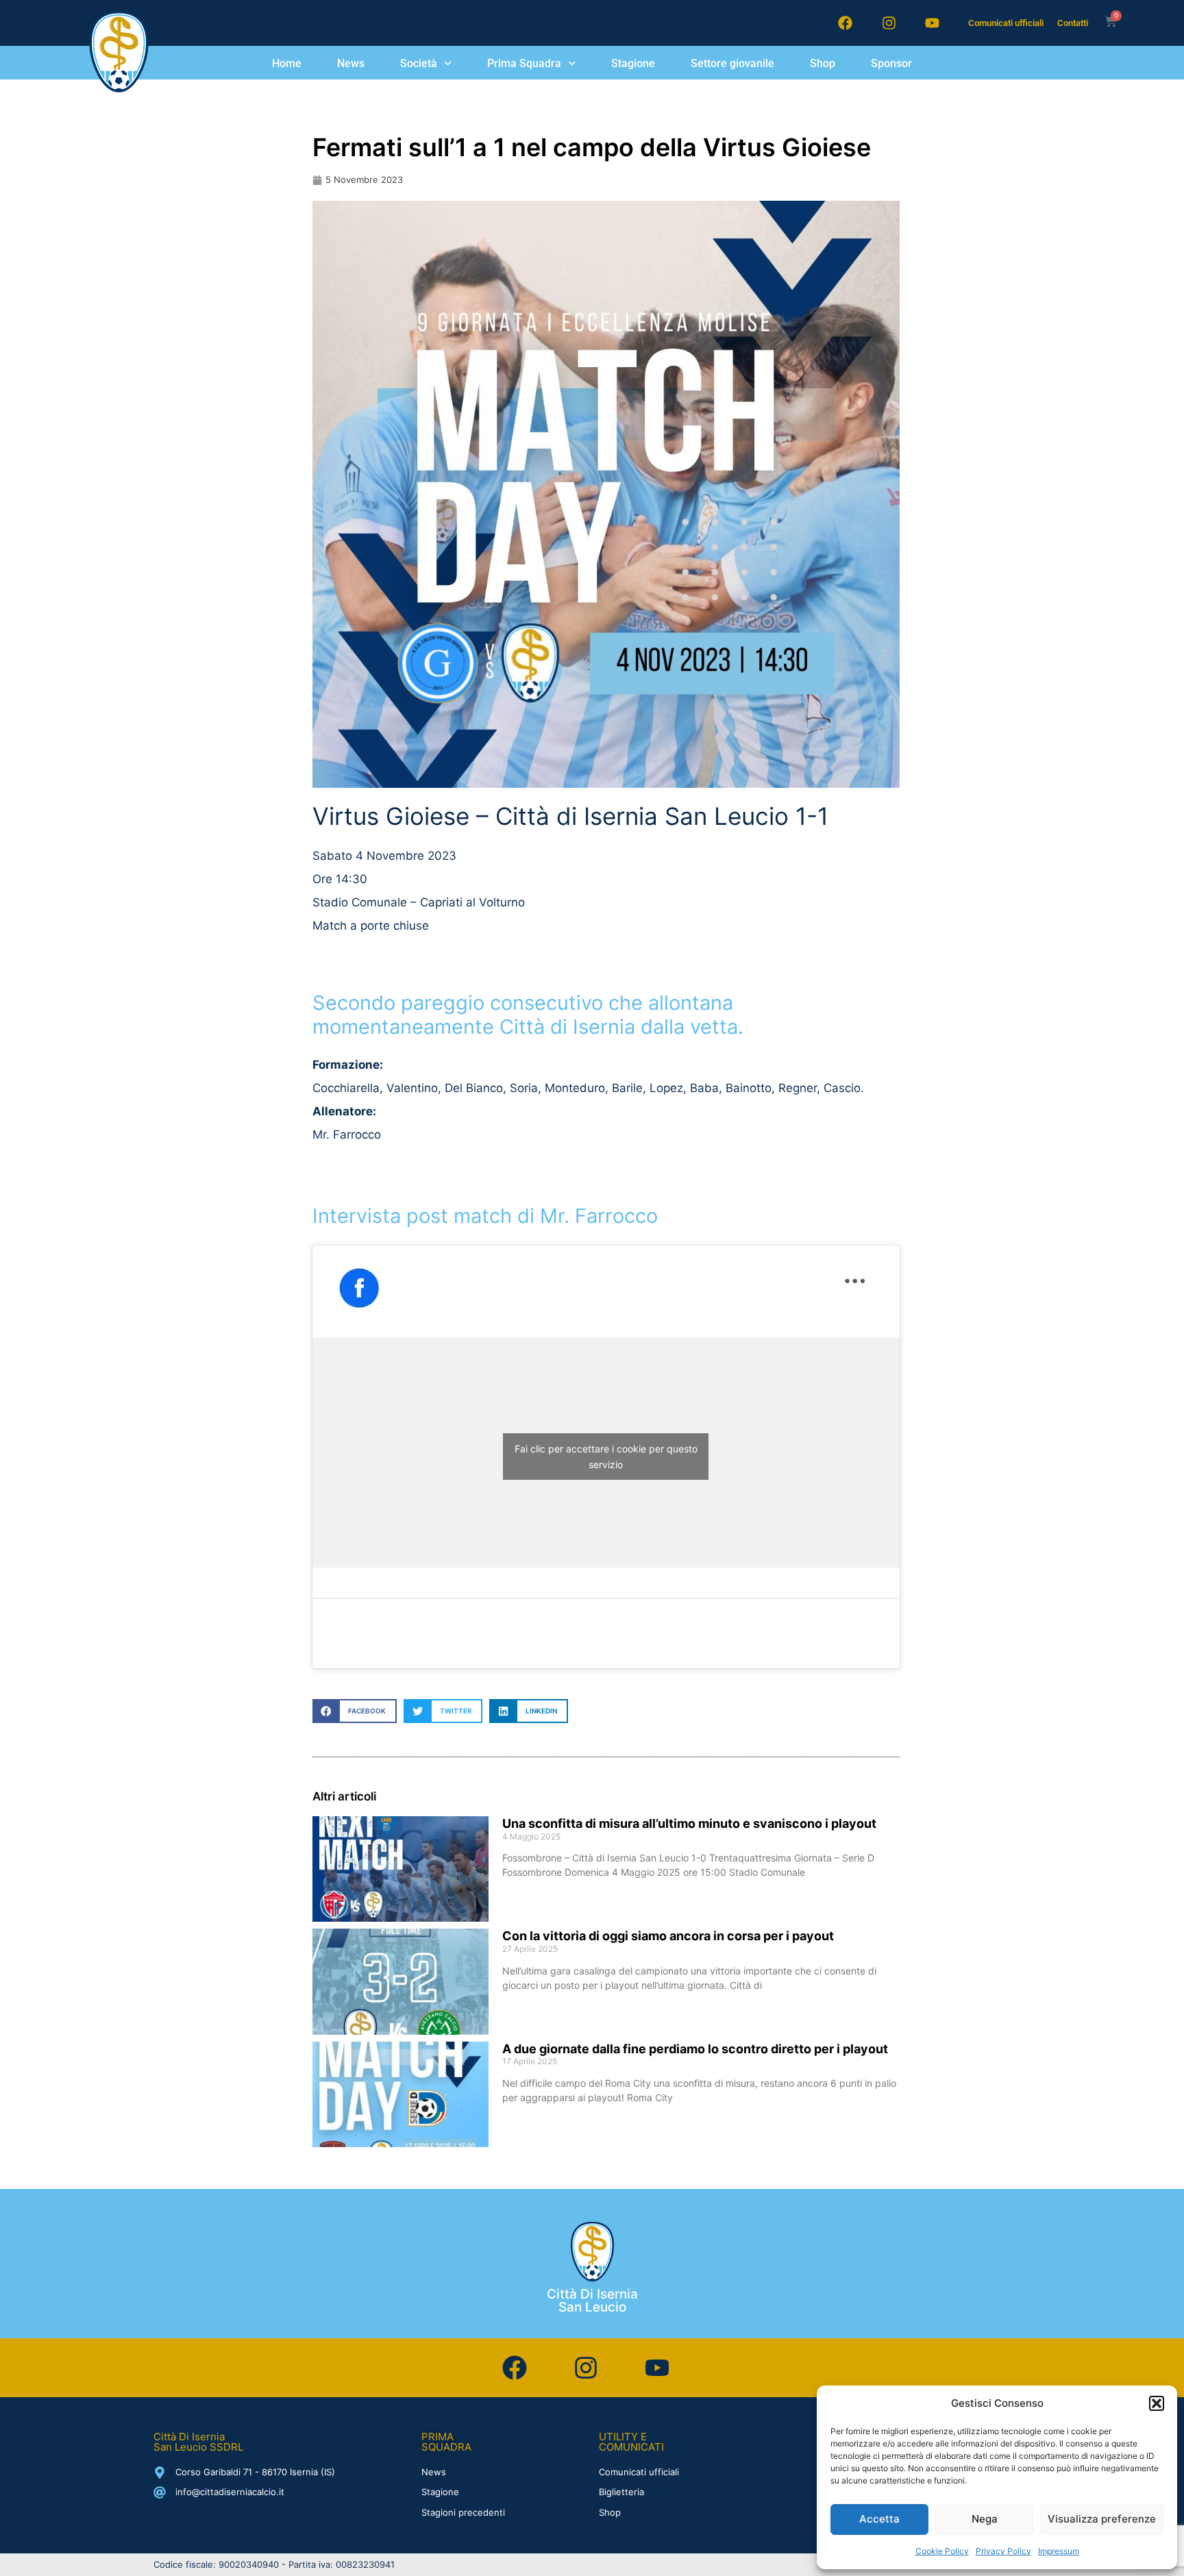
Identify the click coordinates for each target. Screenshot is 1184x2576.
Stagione (633, 63)
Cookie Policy (942, 2551)
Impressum (1059, 2551)
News (351, 63)
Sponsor (891, 63)
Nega (985, 2519)
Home (287, 63)
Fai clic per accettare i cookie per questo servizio (606, 1457)
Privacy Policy (1003, 2551)
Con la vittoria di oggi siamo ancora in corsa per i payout (668, 1936)
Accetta (879, 2519)
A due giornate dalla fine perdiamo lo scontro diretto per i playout (695, 2049)
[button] (1157, 2403)
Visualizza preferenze (1102, 2519)
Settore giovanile (732, 63)
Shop (823, 63)
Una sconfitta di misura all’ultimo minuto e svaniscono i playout (689, 1823)
